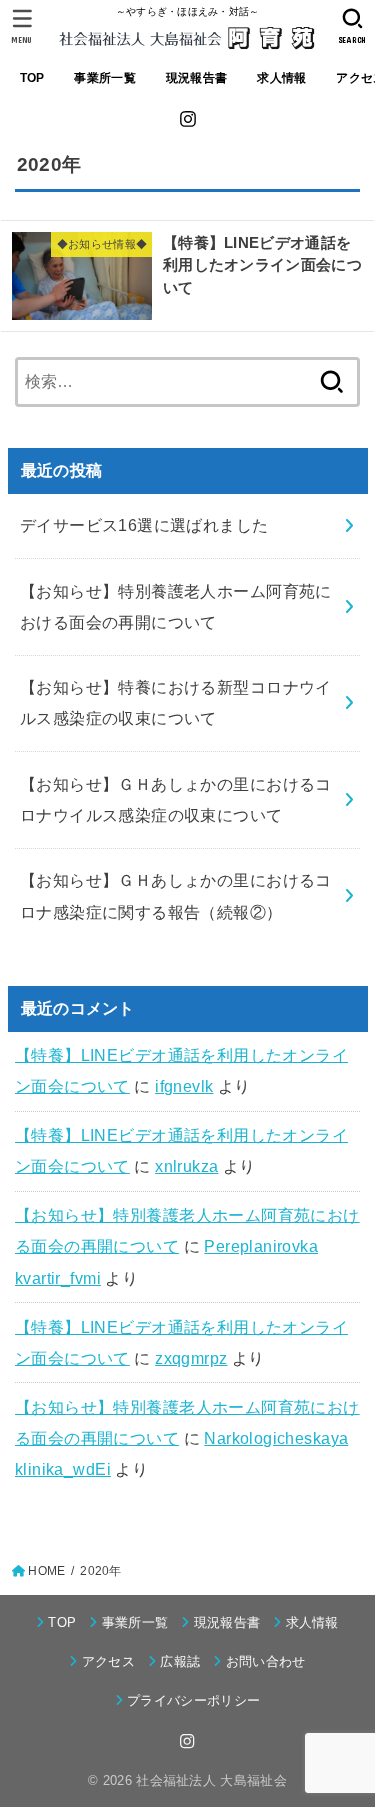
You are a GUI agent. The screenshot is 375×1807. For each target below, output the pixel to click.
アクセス (108, 1661)
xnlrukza (186, 1166)
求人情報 (281, 78)
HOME (46, 1571)
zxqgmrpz (191, 1358)
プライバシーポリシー (193, 1700)
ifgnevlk (184, 1086)
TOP (32, 78)
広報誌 (180, 1661)
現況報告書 (196, 78)
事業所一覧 (104, 78)
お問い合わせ (265, 1661)
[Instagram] (188, 119)
